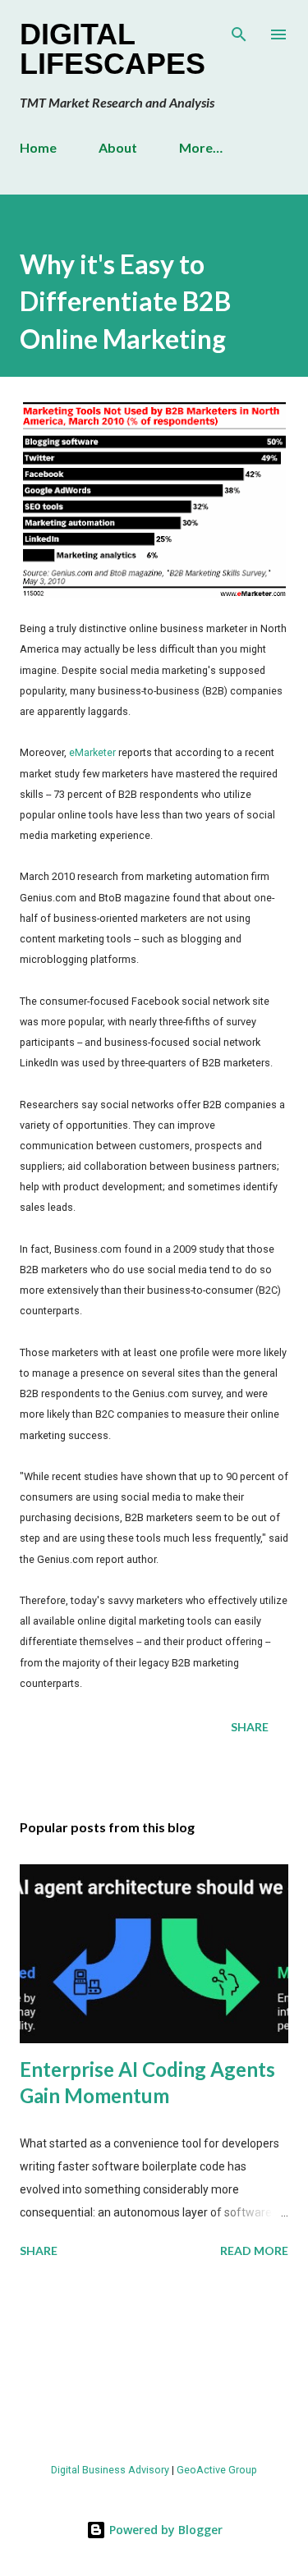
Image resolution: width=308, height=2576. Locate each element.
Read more (254, 2251)
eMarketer (92, 752)
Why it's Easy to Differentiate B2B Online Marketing (125, 301)
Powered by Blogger (164, 2530)
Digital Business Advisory (110, 2470)
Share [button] (250, 1727)
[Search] (239, 30)
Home (38, 147)
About (118, 147)
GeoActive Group (217, 2470)
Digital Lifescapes (113, 49)
